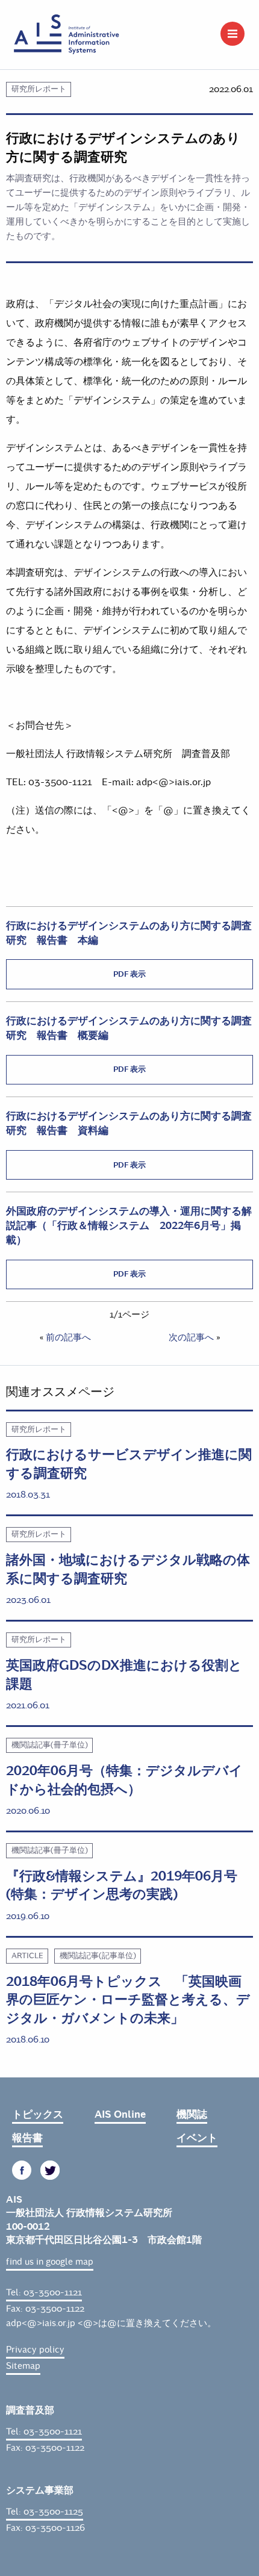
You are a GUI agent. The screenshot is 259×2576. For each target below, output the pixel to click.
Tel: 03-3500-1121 (44, 2292)
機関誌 (192, 2114)
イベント (197, 2138)
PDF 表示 (129, 974)
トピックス (38, 2114)
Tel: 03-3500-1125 (45, 2512)
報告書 (27, 2138)
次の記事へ (191, 1337)
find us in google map (50, 2262)
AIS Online (120, 2114)
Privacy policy (35, 2350)
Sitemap (23, 2366)
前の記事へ (68, 1337)
